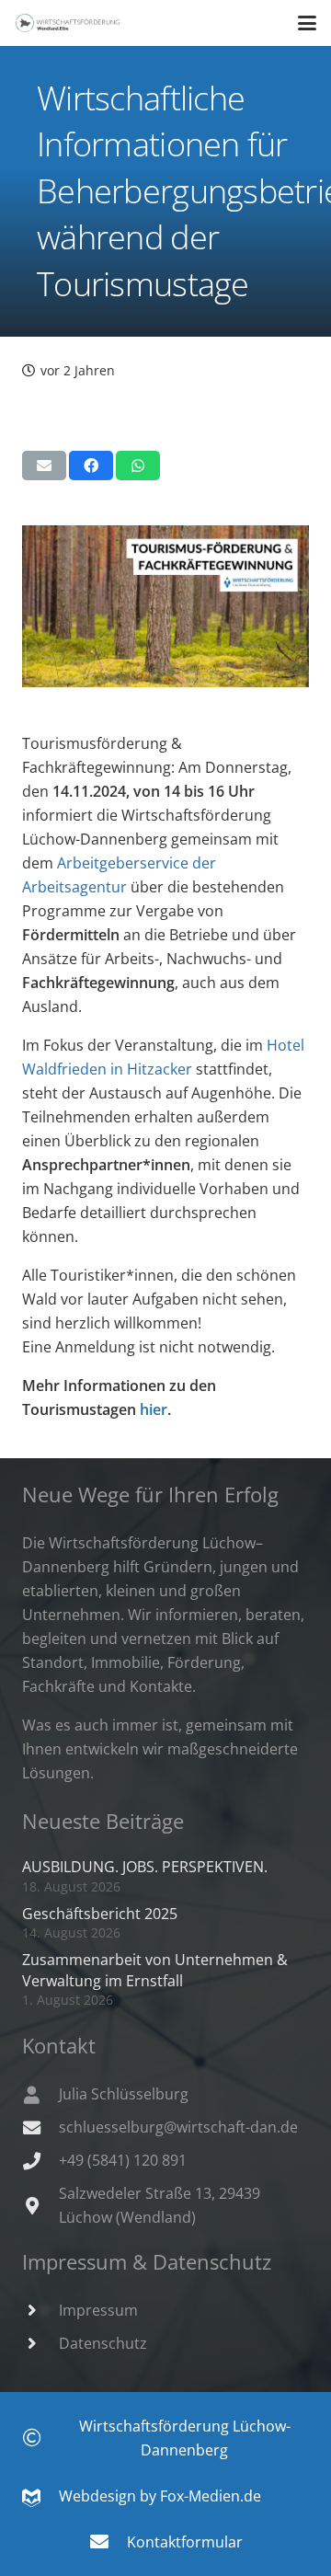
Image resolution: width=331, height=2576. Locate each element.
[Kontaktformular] (108, 2542)
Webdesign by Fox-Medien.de (151, 2496)
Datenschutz (103, 2343)
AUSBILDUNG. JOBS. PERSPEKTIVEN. (145, 1867)
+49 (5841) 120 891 (123, 2160)
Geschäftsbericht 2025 (100, 1914)
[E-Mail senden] (44, 466)
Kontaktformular (185, 2542)
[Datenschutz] (40, 2343)
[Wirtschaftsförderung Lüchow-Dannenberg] (41, 2438)
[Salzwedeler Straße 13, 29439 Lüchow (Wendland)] (40, 2206)
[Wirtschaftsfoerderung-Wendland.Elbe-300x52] (68, 23)
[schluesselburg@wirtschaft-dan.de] (40, 2127)
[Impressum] (40, 2310)
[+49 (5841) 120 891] (40, 2161)
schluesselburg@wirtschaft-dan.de (178, 2127)
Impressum (98, 2310)
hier (154, 1409)
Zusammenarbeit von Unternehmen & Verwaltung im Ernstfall (155, 1970)
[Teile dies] (91, 466)
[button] (307, 23)
